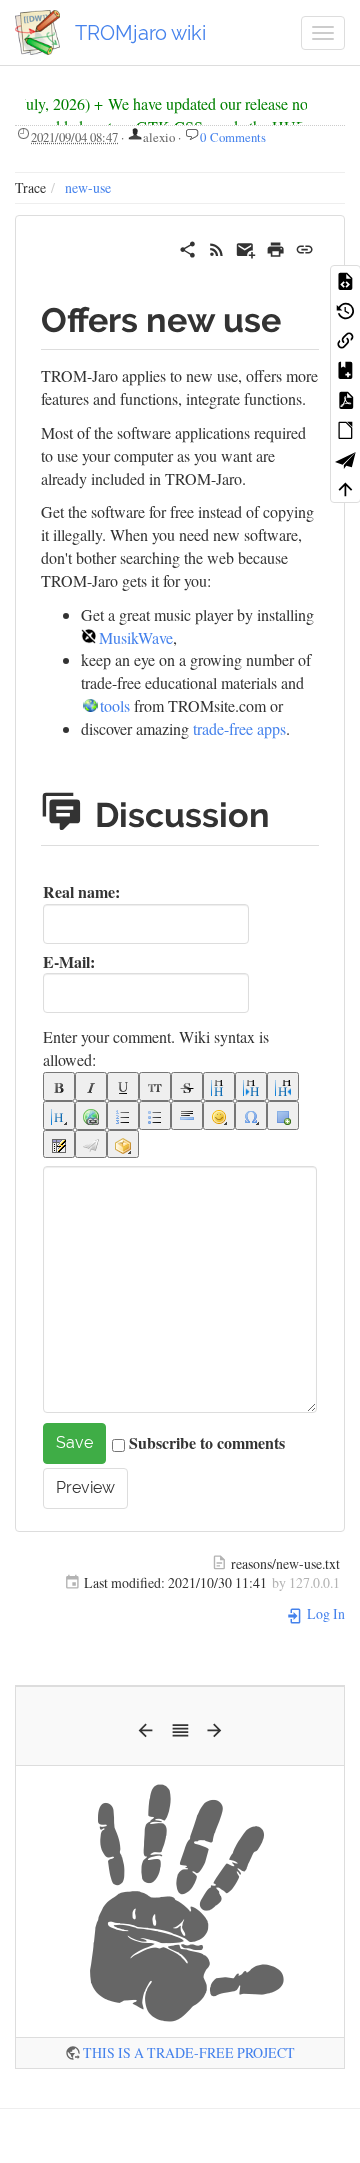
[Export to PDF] (345, 399)
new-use (88, 187)
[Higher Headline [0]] (283, 1086)
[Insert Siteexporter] (91, 1144)
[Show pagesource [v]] (345, 280)
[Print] (275, 246)
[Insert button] (283, 1115)
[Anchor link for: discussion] (295, 812)
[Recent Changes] (216, 246)
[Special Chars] (251, 1115)
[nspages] (59, 1144)
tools (115, 705)
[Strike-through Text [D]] (187, 1086)
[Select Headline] (59, 1115)
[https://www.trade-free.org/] (180, 1899)
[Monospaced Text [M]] (155, 1086)
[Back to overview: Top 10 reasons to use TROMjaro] (180, 1735)
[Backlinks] (345, 339)
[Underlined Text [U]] (123, 1086)
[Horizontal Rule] (187, 1115)
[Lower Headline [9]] (251, 1086)
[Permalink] (304, 246)
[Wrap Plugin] (123, 1144)
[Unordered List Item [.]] (155, 1115)
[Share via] (187, 246)
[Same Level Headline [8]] (219, 1086)
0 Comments (233, 137)
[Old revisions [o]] (345, 310)
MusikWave (136, 637)
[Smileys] (219, 1115)
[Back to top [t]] (345, 488)
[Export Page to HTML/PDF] (345, 459)
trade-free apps (239, 728)
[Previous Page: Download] (145, 1735)
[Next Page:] (214, 1735)
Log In (324, 1613)
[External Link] (91, 1115)
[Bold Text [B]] (59, 1086)
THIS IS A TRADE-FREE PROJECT (189, 2052)
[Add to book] (345, 369)
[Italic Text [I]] (91, 1086)
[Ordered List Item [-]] (123, 1115)
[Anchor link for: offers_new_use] (298, 317)
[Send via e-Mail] (245, 246)
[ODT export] (345, 429)
